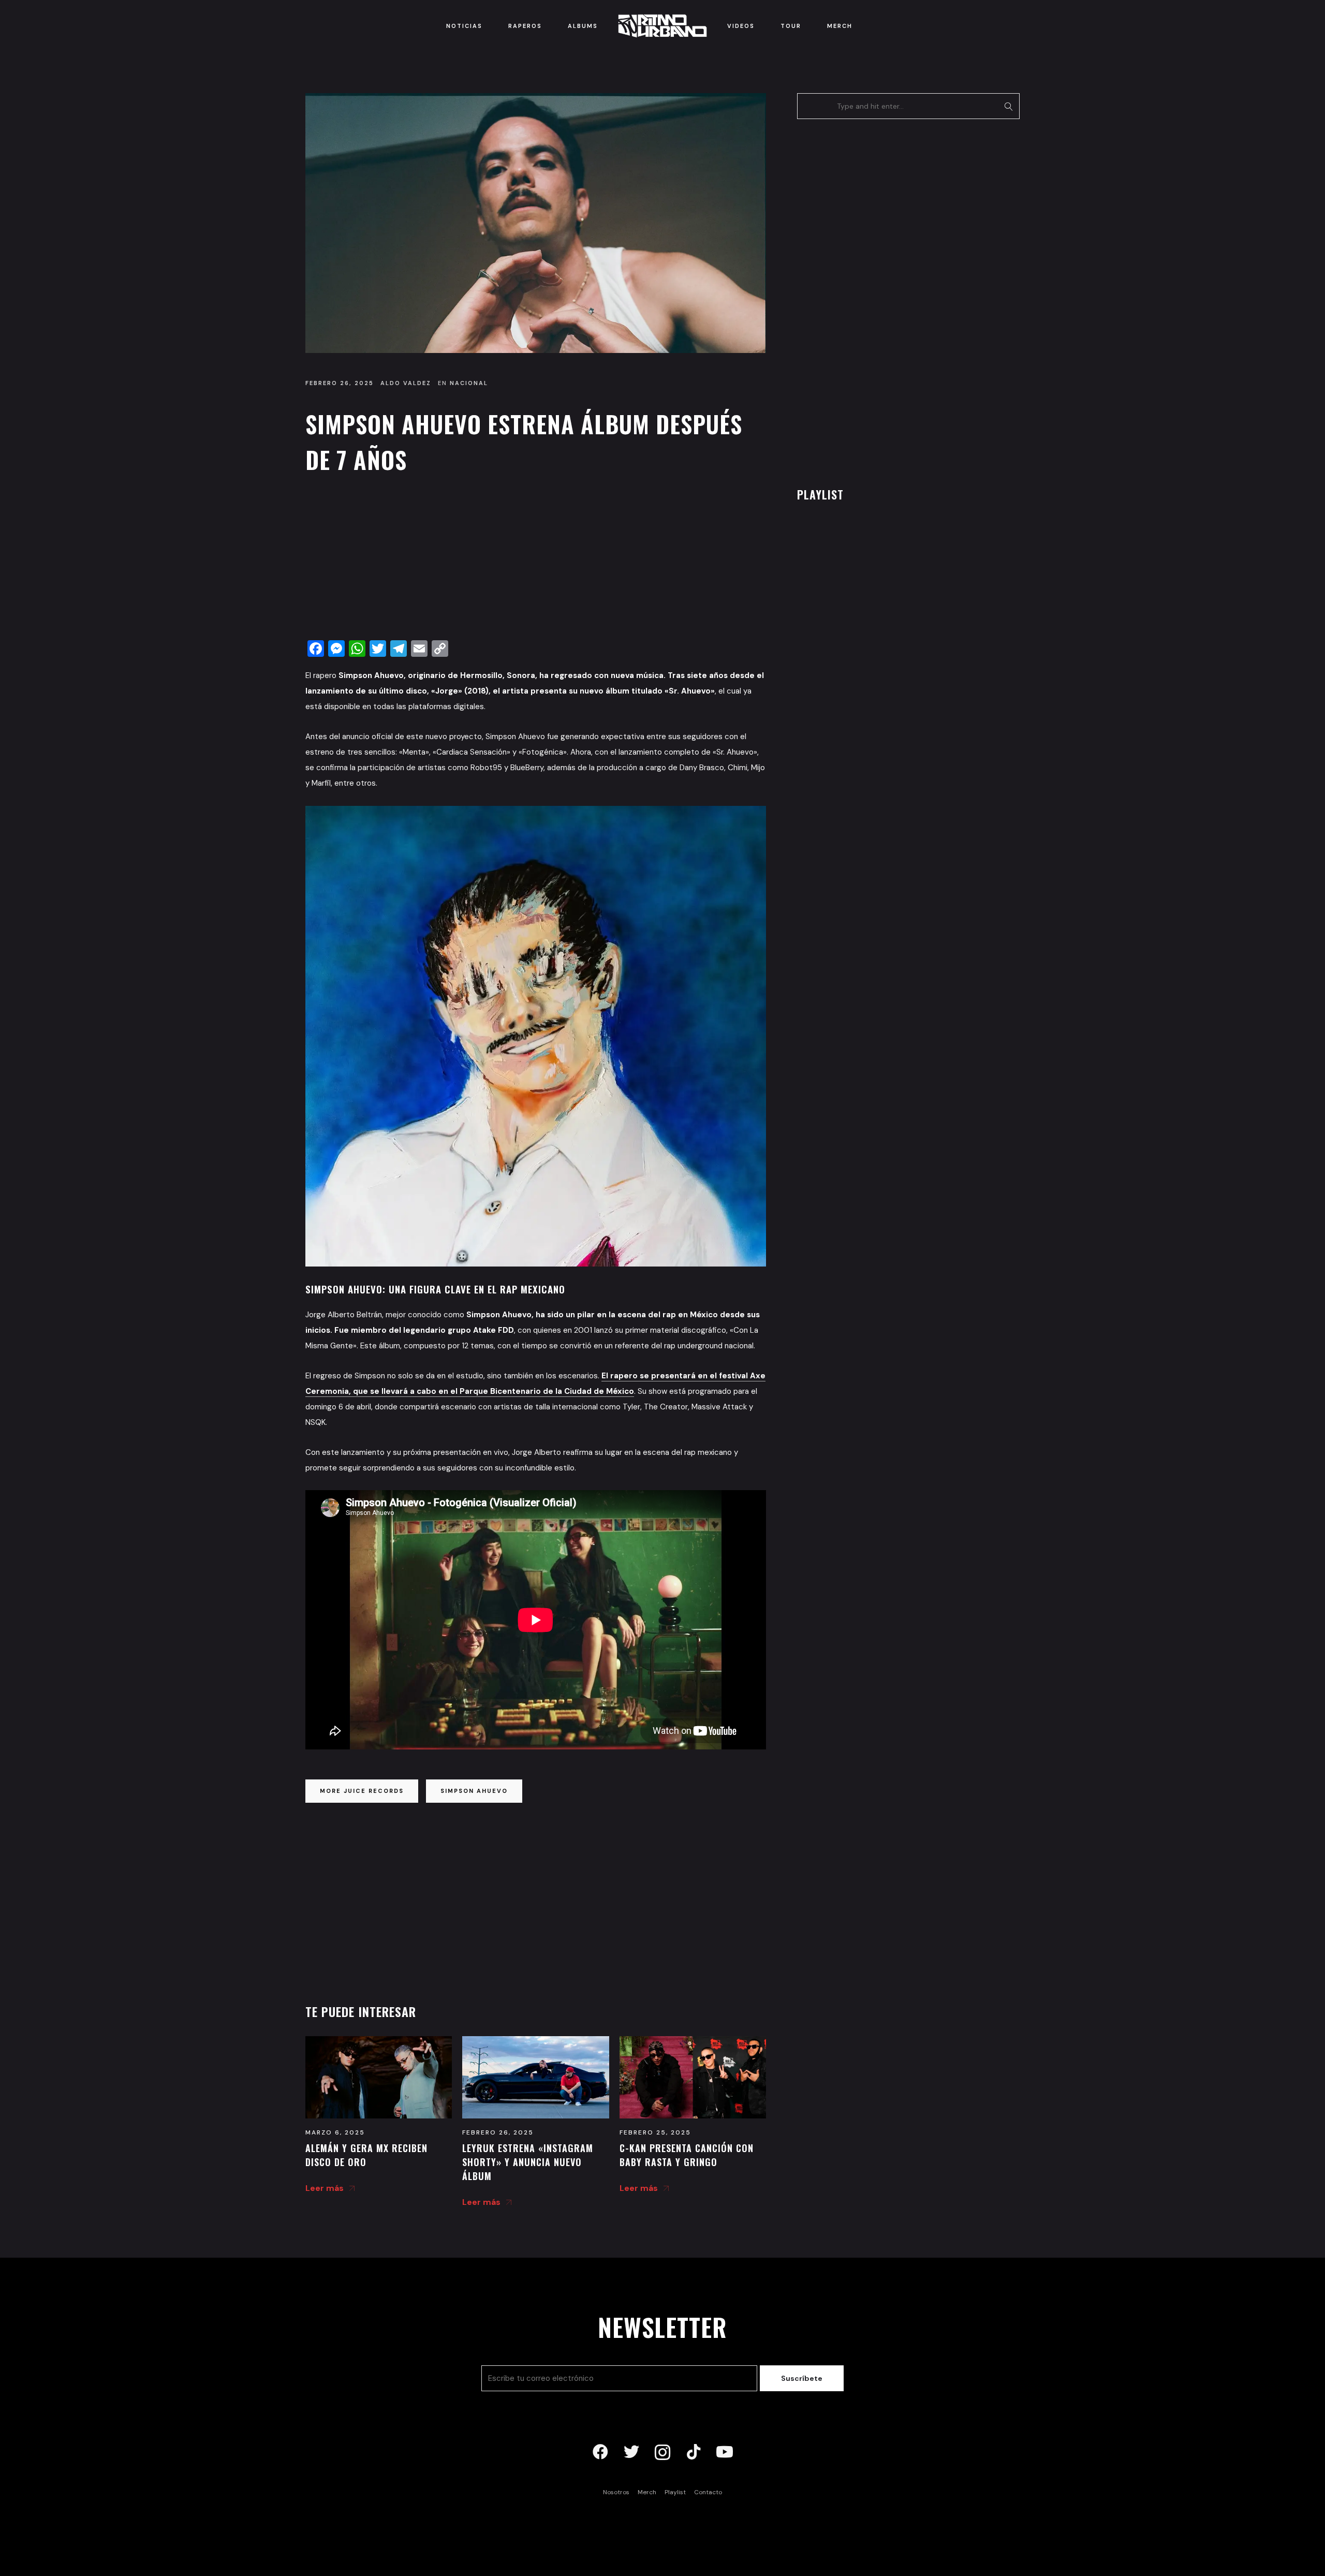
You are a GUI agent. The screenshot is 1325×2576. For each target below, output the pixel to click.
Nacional (469, 383)
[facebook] (600, 2452)
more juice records (362, 1791)
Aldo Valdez (406, 383)
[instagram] (662, 2452)
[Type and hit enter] (1009, 106)
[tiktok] (694, 2452)
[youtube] (725, 2452)
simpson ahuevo (474, 1791)
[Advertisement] (536, 560)
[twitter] (631, 2452)
